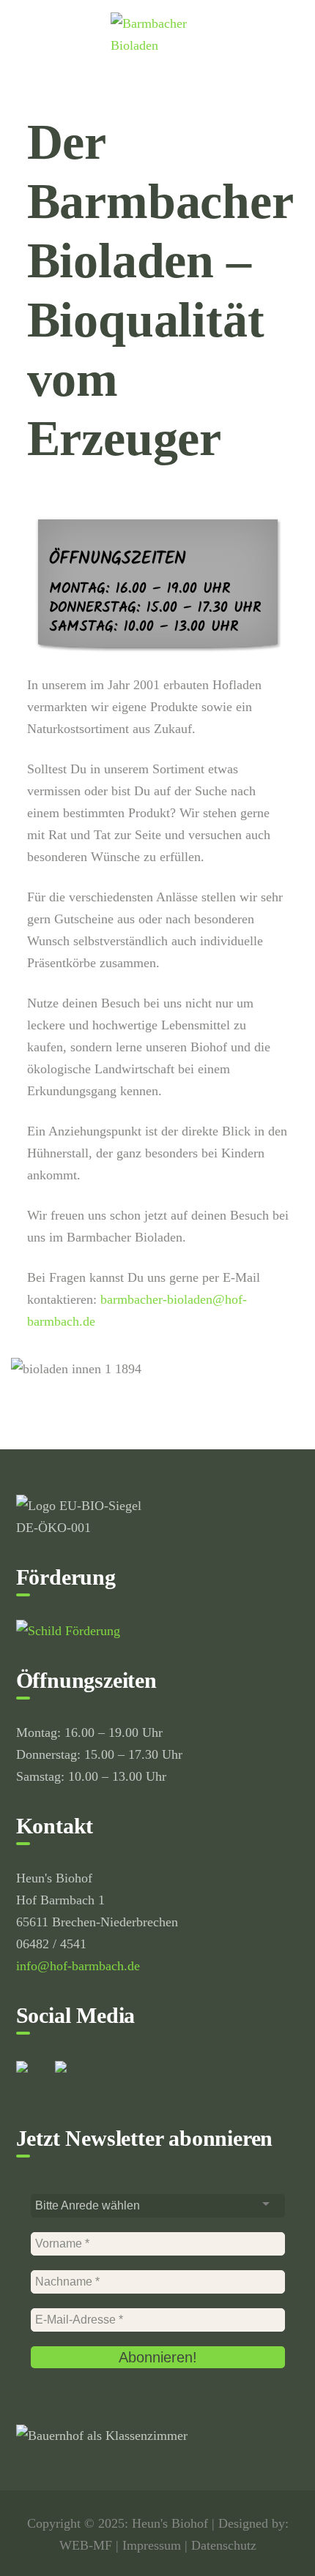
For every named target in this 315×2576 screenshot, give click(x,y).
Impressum (152, 2545)
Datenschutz (224, 2545)
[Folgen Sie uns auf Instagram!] (73, 2079)
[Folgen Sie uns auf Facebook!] (34, 2079)
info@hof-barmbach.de (78, 1966)
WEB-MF (86, 2545)
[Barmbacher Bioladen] (158, 33)
